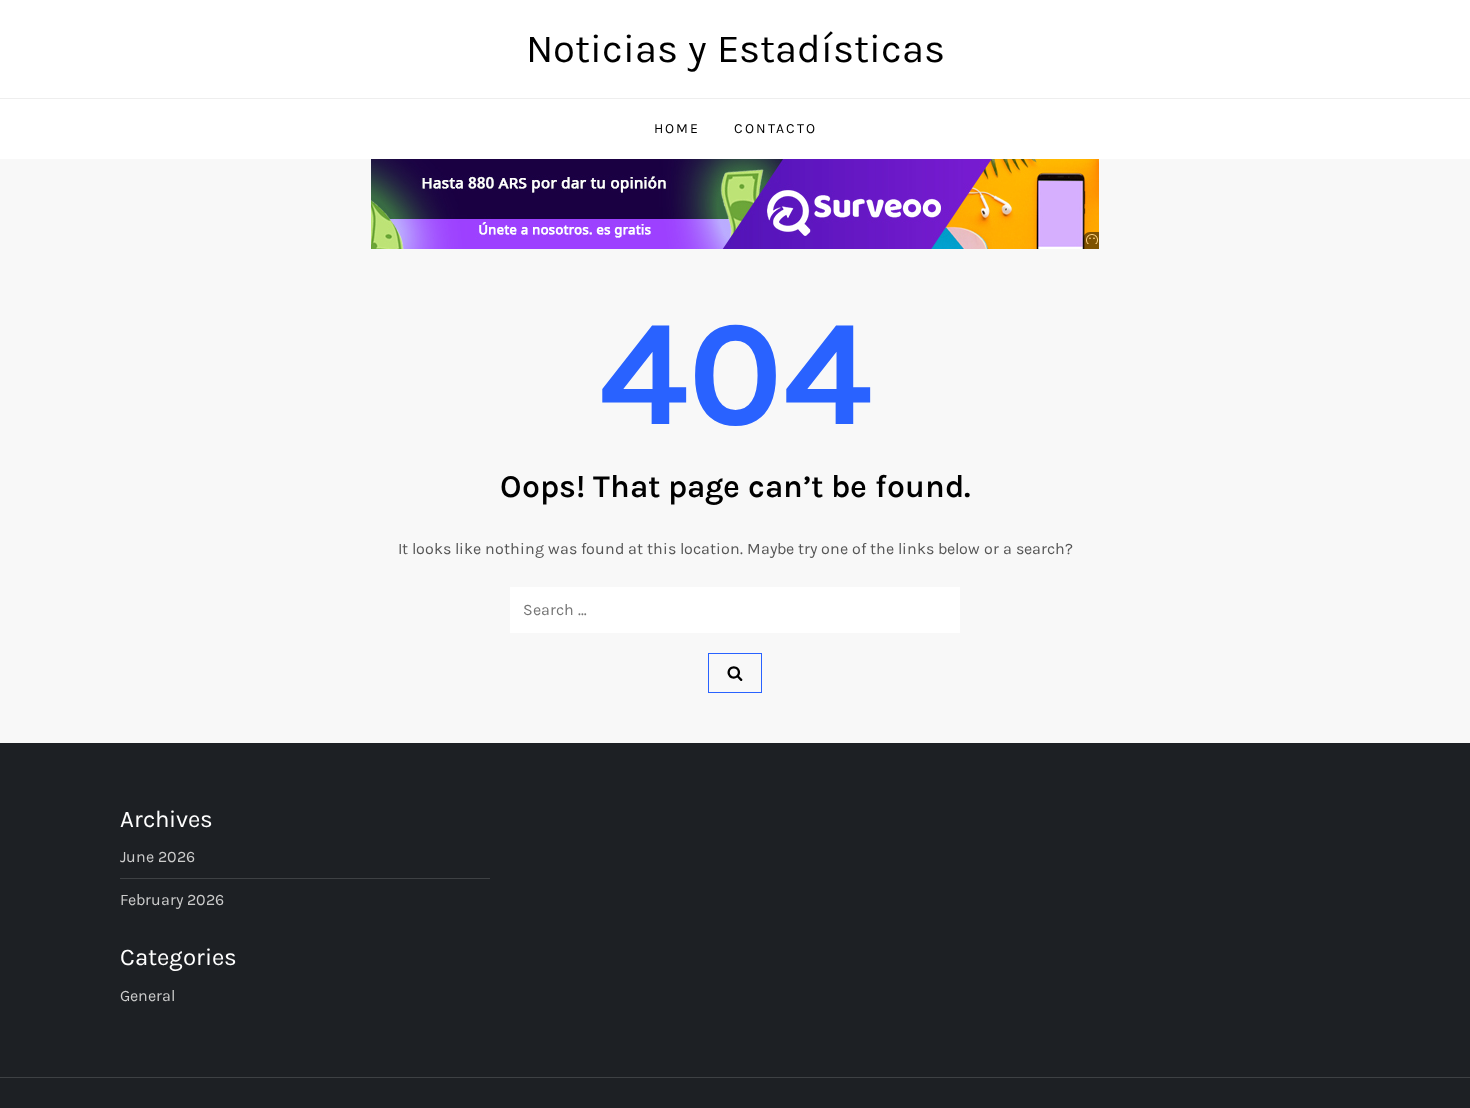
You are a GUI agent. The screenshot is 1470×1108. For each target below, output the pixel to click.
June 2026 (157, 856)
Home (677, 128)
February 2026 (172, 899)
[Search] (735, 673)
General (147, 995)
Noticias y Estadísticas (735, 48)
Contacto (775, 128)
